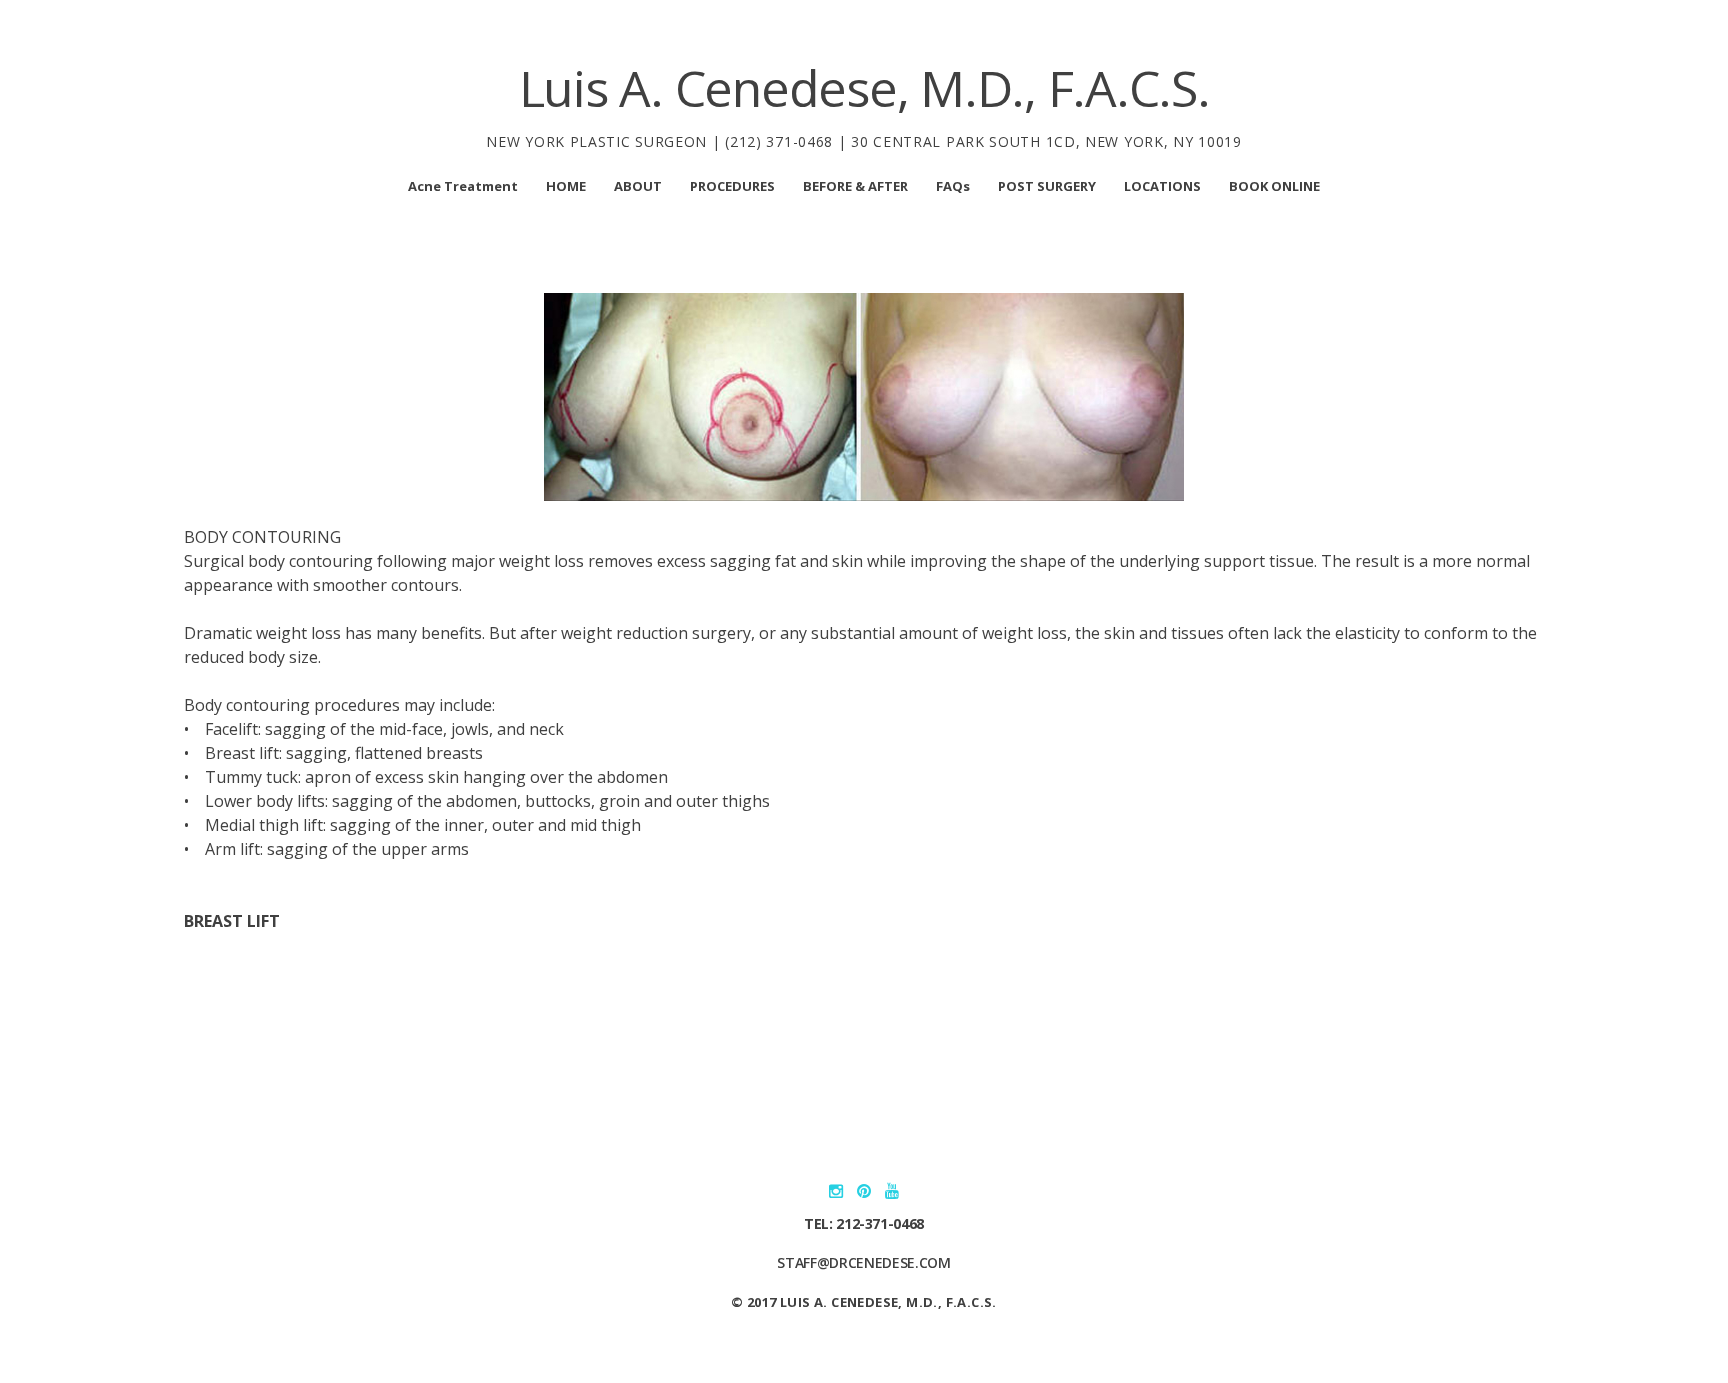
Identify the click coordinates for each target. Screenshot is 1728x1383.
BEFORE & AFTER (855, 186)
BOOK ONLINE (1274, 186)
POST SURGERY (1047, 186)
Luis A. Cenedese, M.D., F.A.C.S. (864, 88)
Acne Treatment (463, 186)
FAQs (953, 186)
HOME (566, 186)
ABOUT (638, 186)
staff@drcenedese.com (863, 1262)
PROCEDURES (732, 186)
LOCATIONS (1162, 186)
